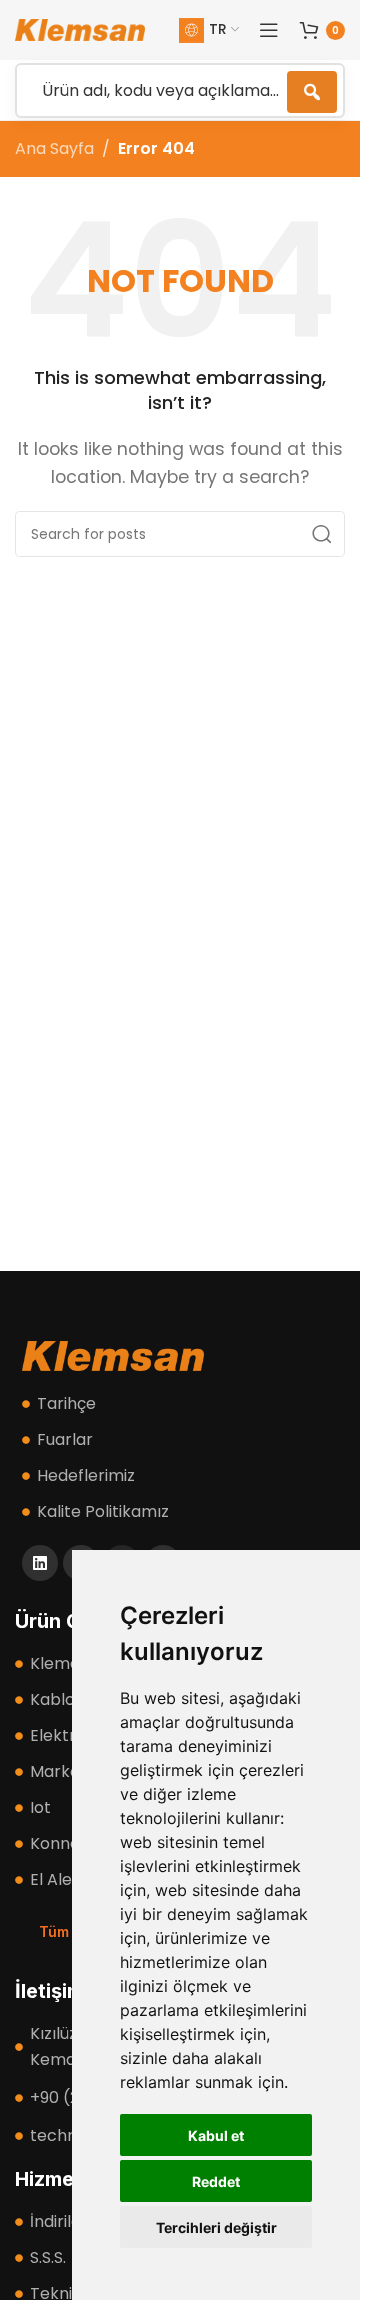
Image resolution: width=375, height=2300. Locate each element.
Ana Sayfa (54, 148)
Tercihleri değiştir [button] (216, 2227)
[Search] (322, 534)
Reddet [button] (216, 2181)
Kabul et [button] (216, 2135)
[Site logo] (80, 28)
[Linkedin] (40, 1563)
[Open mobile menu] (269, 30)
